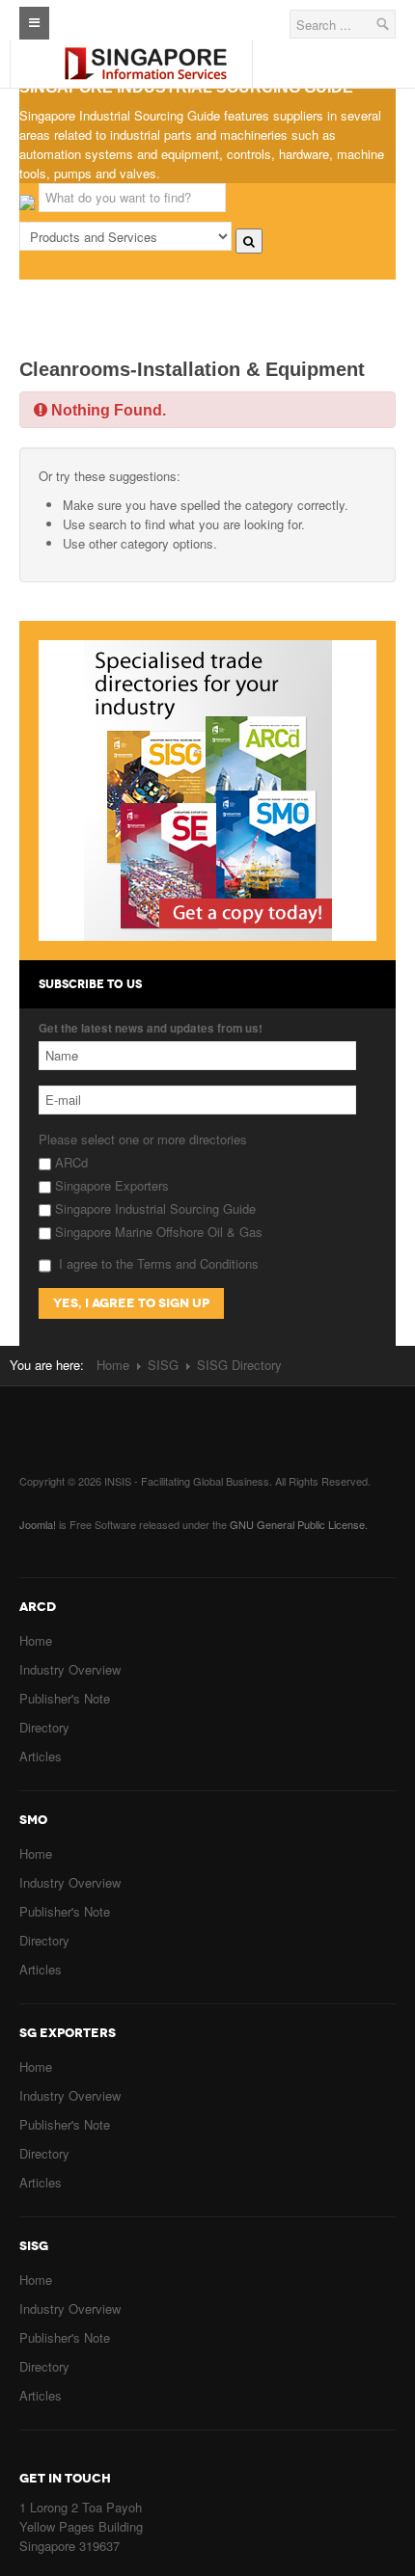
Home (113, 1365)
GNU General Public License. (299, 1524)
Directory (44, 1727)
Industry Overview (70, 1669)
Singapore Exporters (110, 1185)
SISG (163, 1365)
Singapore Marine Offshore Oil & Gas (157, 1232)
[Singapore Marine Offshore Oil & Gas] (146, 48)
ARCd (69, 1162)
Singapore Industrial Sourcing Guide (153, 1208)
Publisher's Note (65, 1698)
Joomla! (38, 1524)
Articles (41, 1756)
